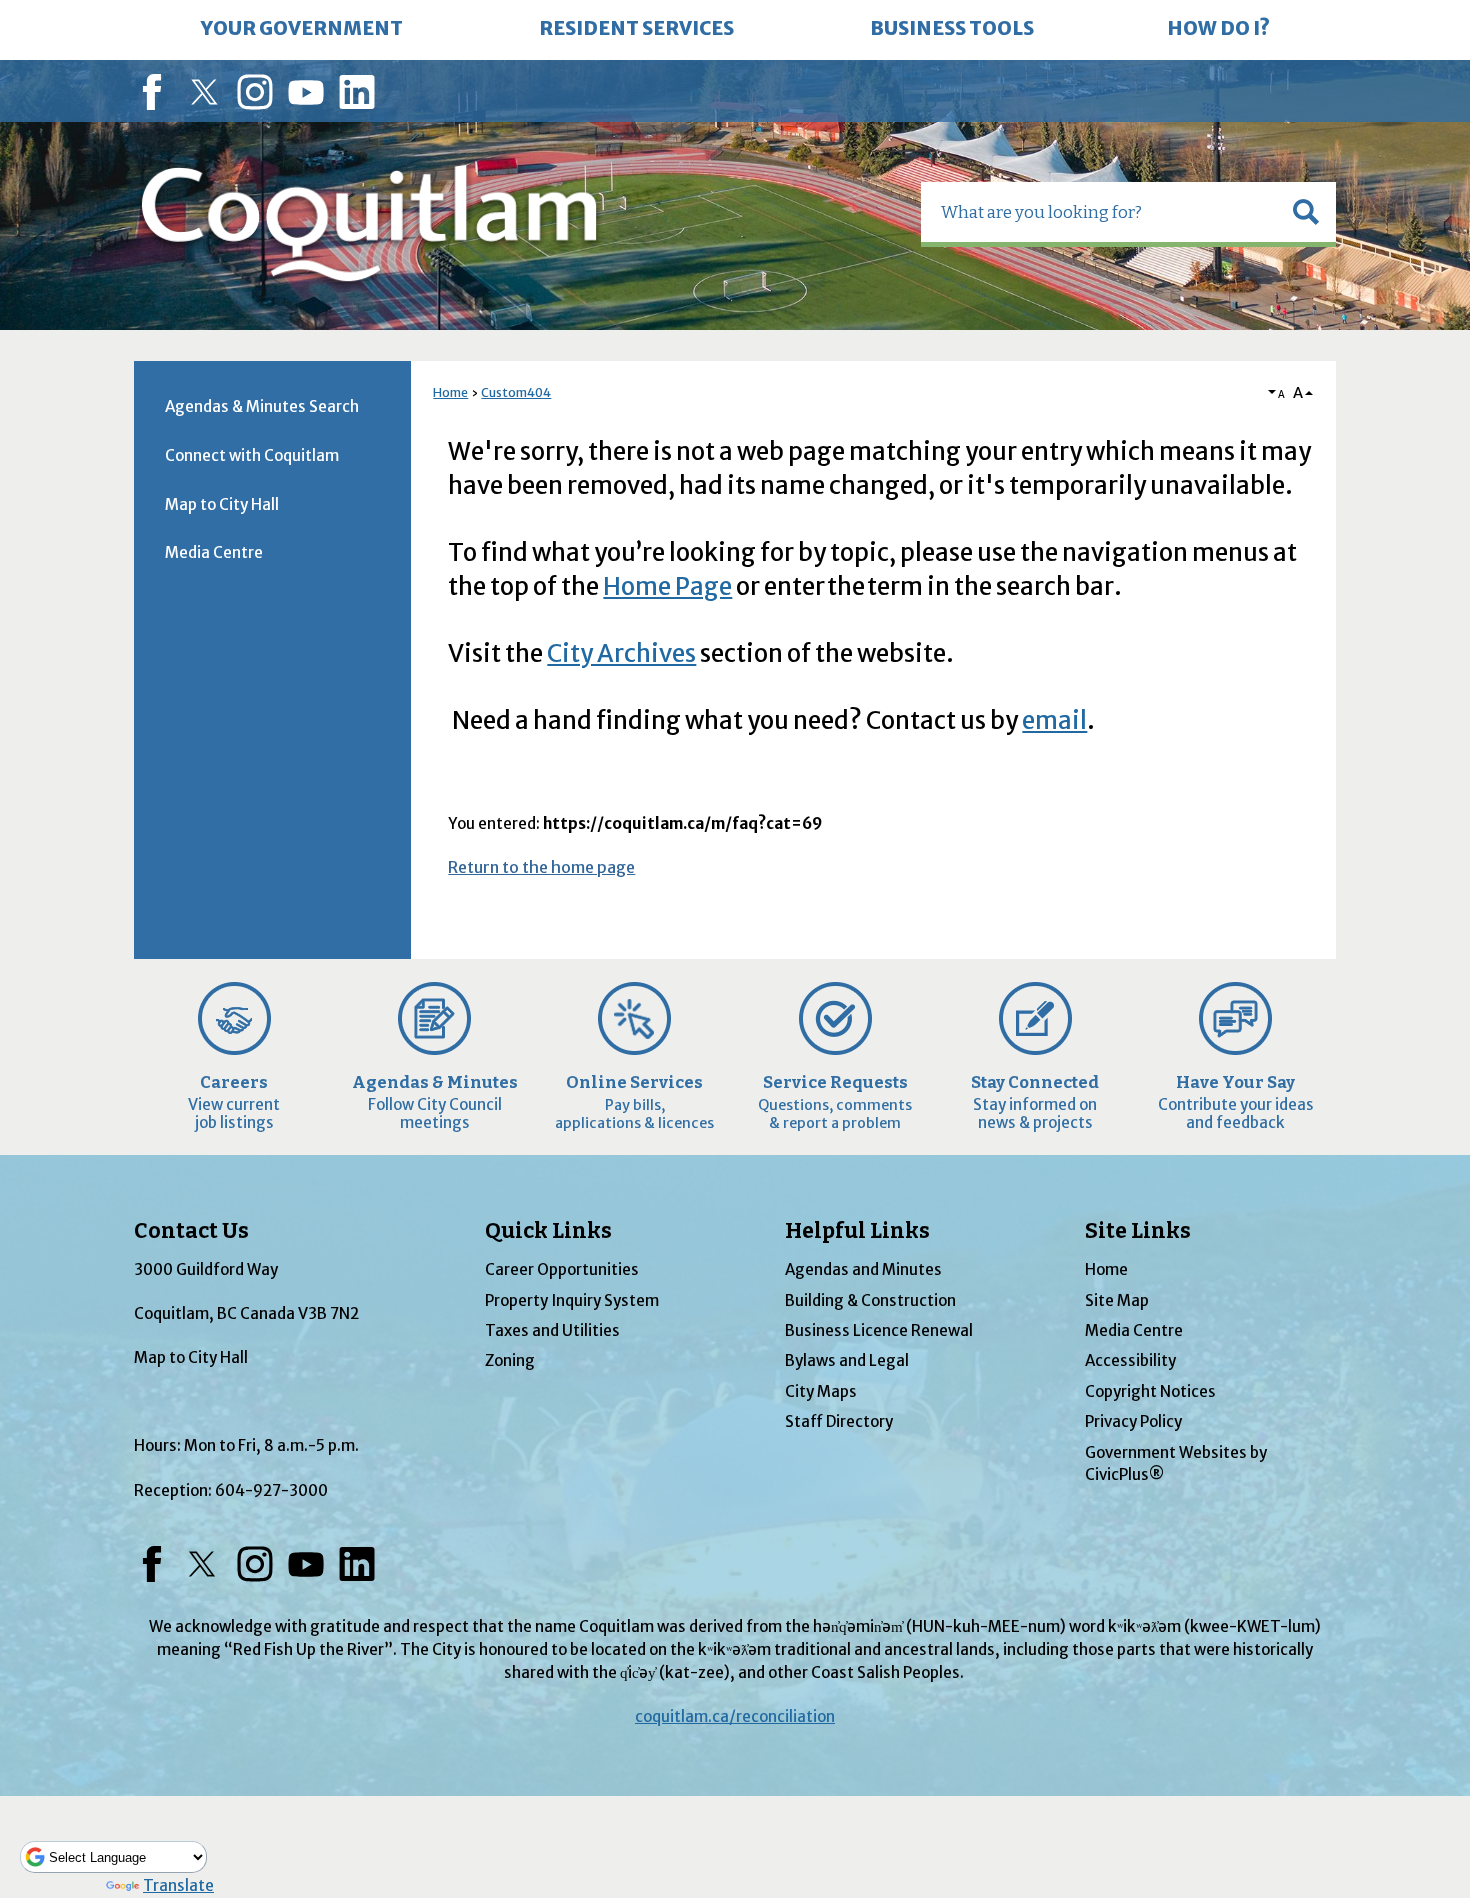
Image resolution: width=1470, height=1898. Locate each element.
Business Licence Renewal (879, 1330)
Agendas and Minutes (863, 1269)
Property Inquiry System (572, 1300)
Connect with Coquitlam (252, 455)
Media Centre (214, 552)
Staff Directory (839, 1421)
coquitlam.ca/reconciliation (735, 1716)
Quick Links (548, 1231)
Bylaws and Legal (847, 1360)
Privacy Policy (1133, 1421)
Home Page (667, 586)
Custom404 (516, 392)
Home (450, 392)
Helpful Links (857, 1231)
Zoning (510, 1360)
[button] (1306, 212)
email (1054, 720)
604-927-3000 (271, 1490)
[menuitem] (302, 30)
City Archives (621, 653)
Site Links (1138, 1231)
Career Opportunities (562, 1269)
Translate (178, 1885)
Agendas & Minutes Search (262, 406)
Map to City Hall (222, 504)
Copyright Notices (1150, 1391)
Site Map (1117, 1300)
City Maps (821, 1391)
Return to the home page (541, 867)
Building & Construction (870, 1300)
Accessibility (1130, 1360)
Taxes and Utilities (552, 1330)
